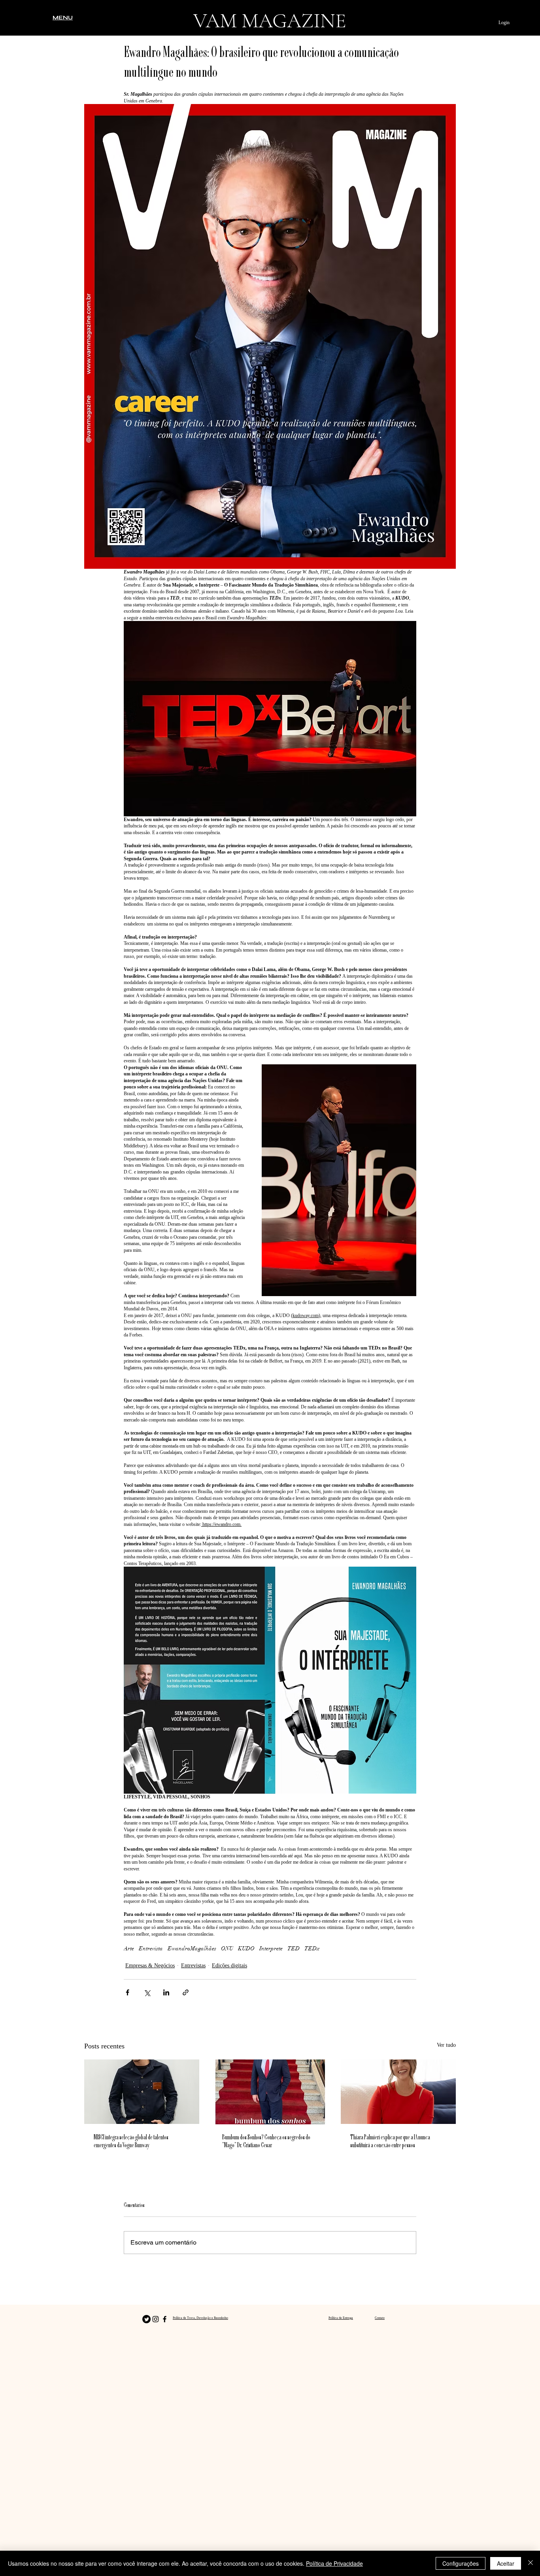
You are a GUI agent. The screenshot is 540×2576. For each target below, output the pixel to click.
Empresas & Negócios (150, 1966)
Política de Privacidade (334, 2563)
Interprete (271, 1949)
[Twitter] (146, 2319)
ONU (227, 1949)
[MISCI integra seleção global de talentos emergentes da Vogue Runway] (142, 2092)
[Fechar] (531, 2563)
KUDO (246, 1949)
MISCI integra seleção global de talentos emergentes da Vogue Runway (131, 2142)
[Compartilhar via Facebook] (127, 1992)
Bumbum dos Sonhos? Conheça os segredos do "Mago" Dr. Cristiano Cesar (266, 2142)
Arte (129, 1949)
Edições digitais (229, 1966)
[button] (63, 17)
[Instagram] (156, 2319)
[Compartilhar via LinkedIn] (166, 1992)
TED (294, 1949)
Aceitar (506, 2563)
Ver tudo (446, 2045)
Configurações (461, 2563)
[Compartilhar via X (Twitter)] (147, 1992)
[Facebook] (165, 2319)
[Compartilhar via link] (186, 1992)
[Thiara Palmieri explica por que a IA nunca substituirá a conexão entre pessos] (398, 2092)
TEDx (312, 1949)
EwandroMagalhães (192, 1949)
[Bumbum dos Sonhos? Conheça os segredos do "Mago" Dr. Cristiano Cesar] (270, 2092)
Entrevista (151, 1949)
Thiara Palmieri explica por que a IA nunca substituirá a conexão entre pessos (390, 2142)
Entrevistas (193, 1966)
